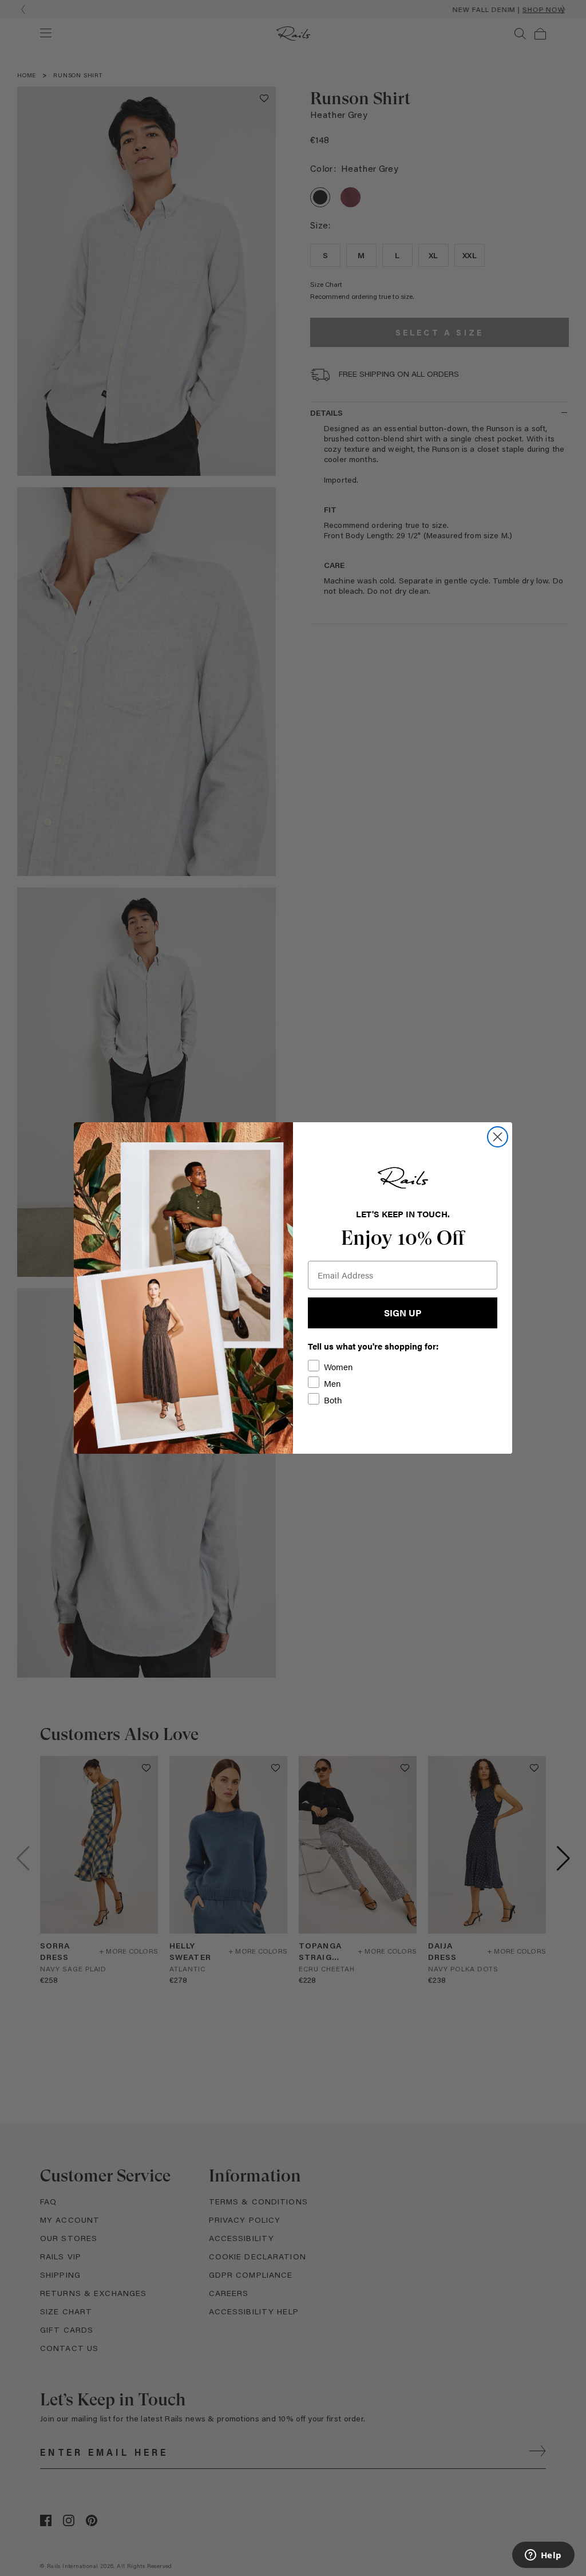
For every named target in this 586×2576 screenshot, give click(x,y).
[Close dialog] (498, 1137)
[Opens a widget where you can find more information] (543, 2556)
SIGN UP (403, 1313)
